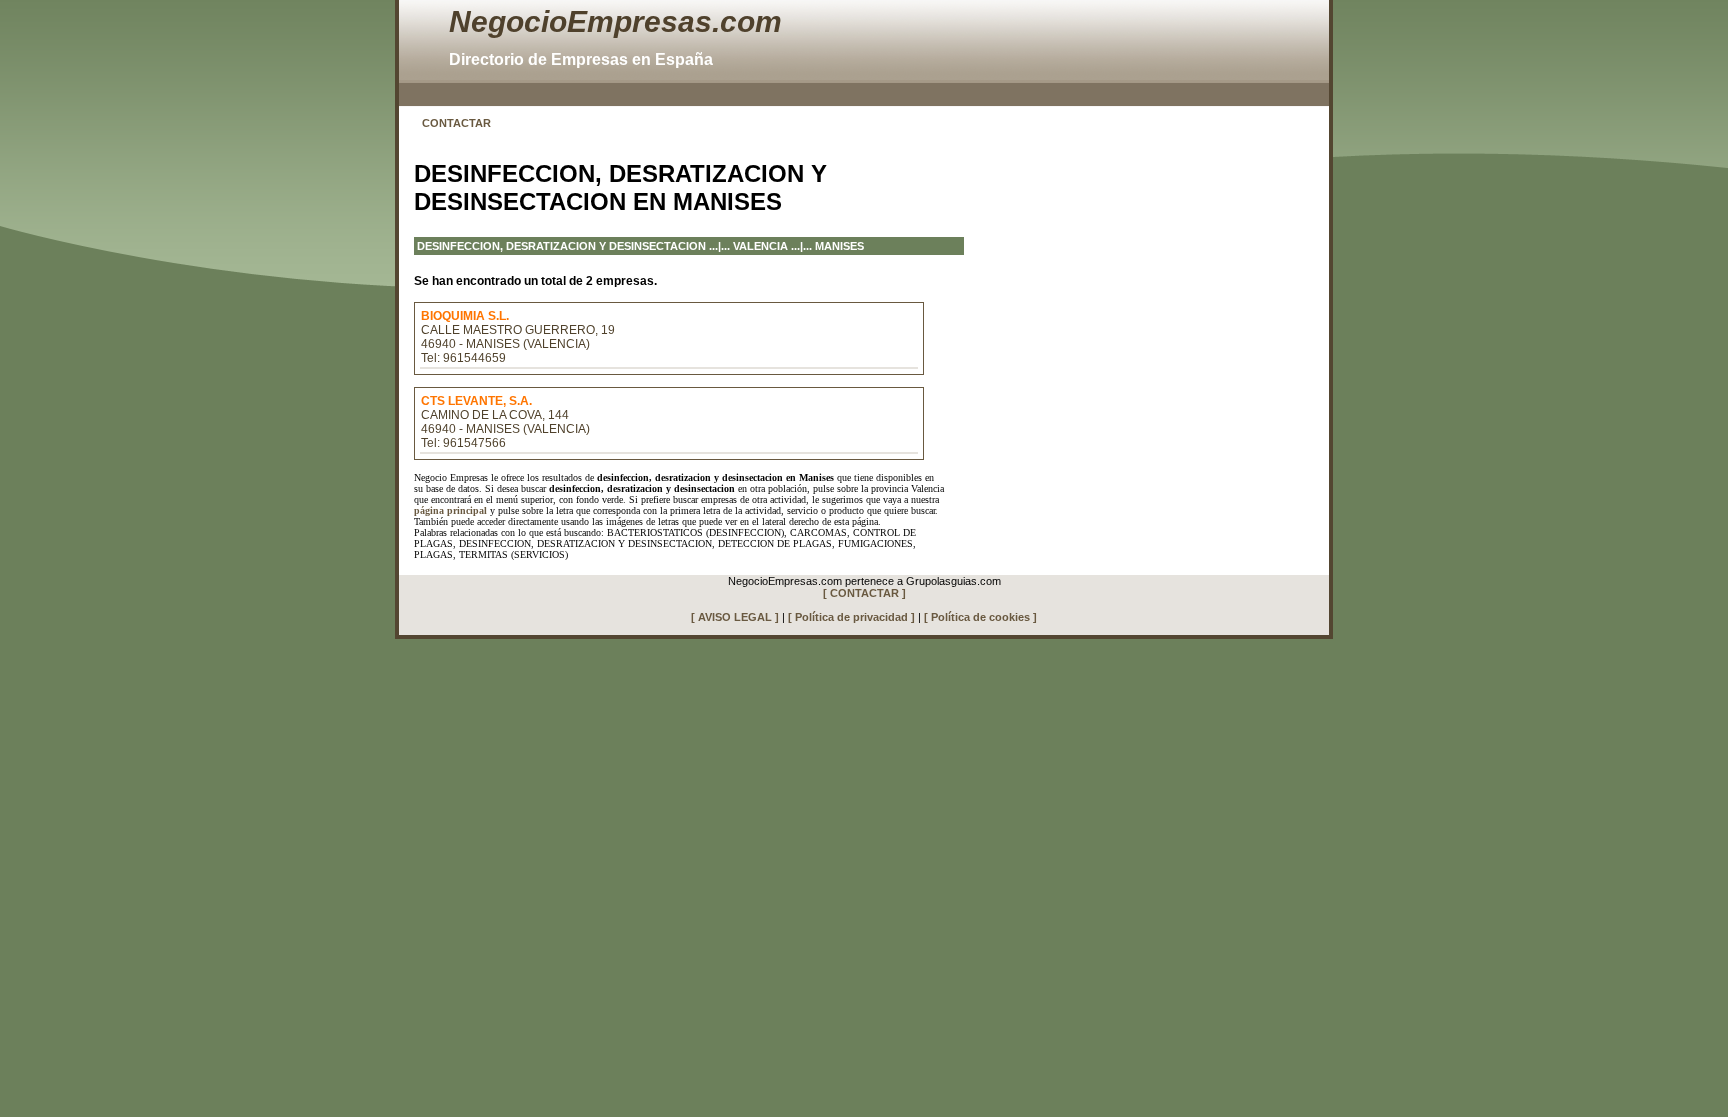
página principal (450, 510)
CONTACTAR (456, 123)
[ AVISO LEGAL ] (735, 617)
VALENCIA (760, 246)
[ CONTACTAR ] (864, 593)
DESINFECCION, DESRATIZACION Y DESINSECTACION (561, 246)
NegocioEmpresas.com (615, 21)
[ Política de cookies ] (980, 617)
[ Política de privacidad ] (851, 617)
